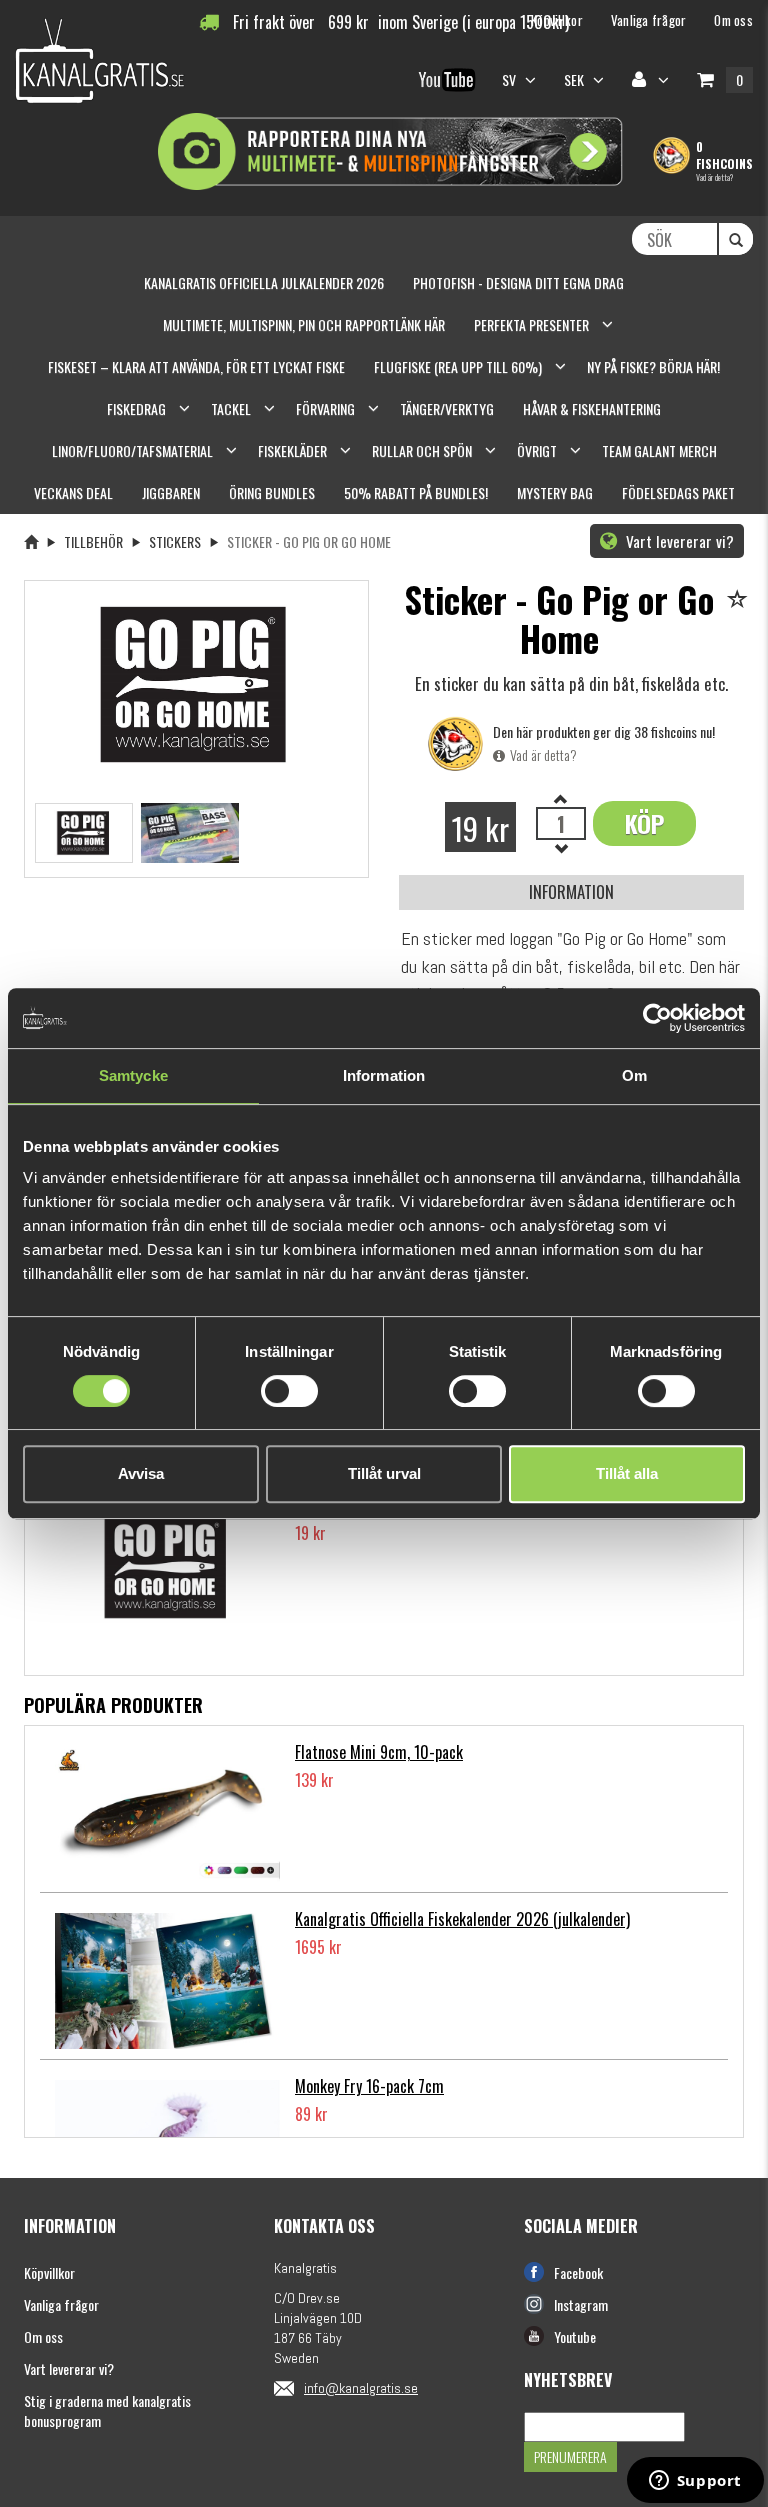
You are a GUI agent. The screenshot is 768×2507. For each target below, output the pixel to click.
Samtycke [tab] (133, 1075)
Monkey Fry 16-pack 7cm (369, 2086)
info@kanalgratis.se (361, 2388)
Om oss (43, 2336)
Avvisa (141, 1473)
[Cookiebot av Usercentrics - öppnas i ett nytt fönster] (657, 1018)
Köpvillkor (49, 2272)
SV (511, 79)
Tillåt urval (384, 1473)
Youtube (575, 2336)
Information (571, 891)
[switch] (289, 1391)
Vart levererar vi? (678, 541)
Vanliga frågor (61, 2304)
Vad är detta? (714, 177)
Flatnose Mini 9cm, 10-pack (379, 1752)
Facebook (578, 2272)
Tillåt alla (627, 1473)
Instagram (581, 2304)
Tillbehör (93, 541)
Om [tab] (634, 1075)
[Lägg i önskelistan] (740, 600)
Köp (644, 823)
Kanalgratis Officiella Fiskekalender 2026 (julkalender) (462, 1919)
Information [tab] (384, 1075)
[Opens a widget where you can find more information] (695, 2482)
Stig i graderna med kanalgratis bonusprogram (107, 2410)
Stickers (175, 541)
